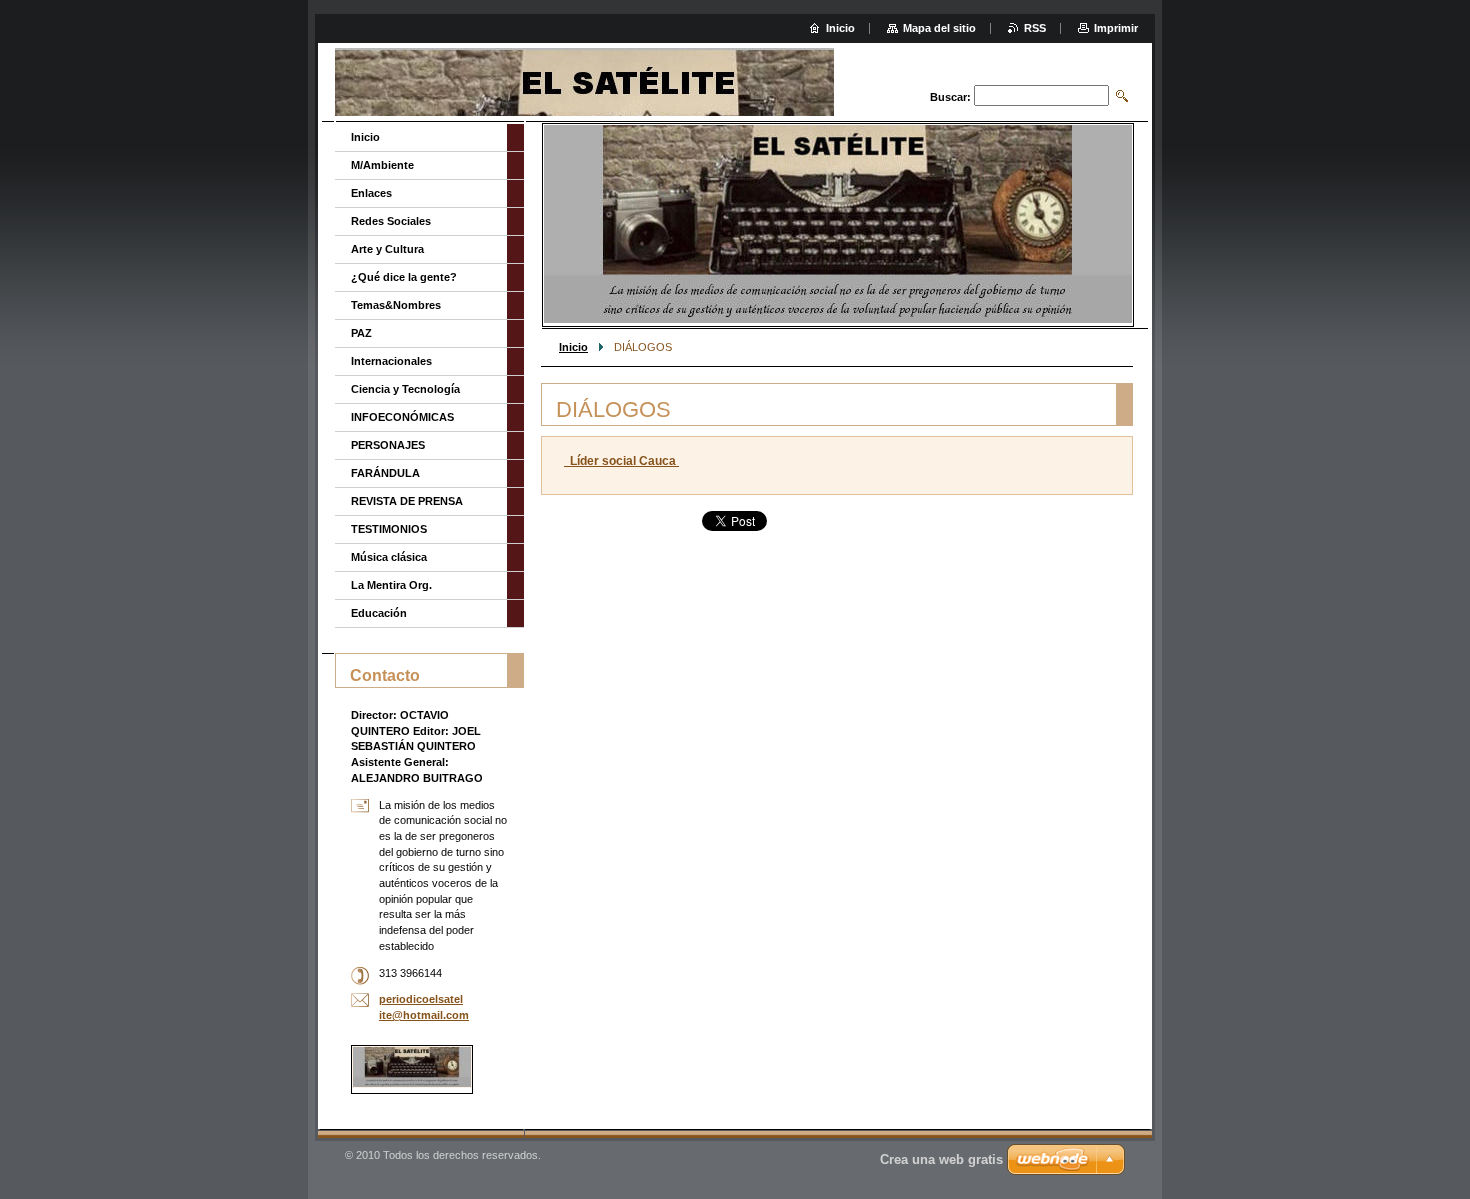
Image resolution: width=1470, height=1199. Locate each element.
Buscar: (950, 97)
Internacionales (391, 361)
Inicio (573, 347)
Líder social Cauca (621, 461)
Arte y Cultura (387, 249)
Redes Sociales (391, 221)
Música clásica (389, 557)
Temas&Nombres (396, 305)
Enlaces (371, 193)
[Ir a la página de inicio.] (627, 84)
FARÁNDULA (385, 473)
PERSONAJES (388, 445)
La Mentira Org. (391, 585)
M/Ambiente (382, 165)
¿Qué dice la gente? (404, 277)
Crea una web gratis (941, 1159)
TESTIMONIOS (389, 529)
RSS (1035, 28)
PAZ (361, 333)
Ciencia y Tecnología (405, 389)
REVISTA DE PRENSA (407, 501)
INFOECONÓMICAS (402, 417)
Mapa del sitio (939, 28)
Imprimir (1116, 28)
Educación (379, 613)
